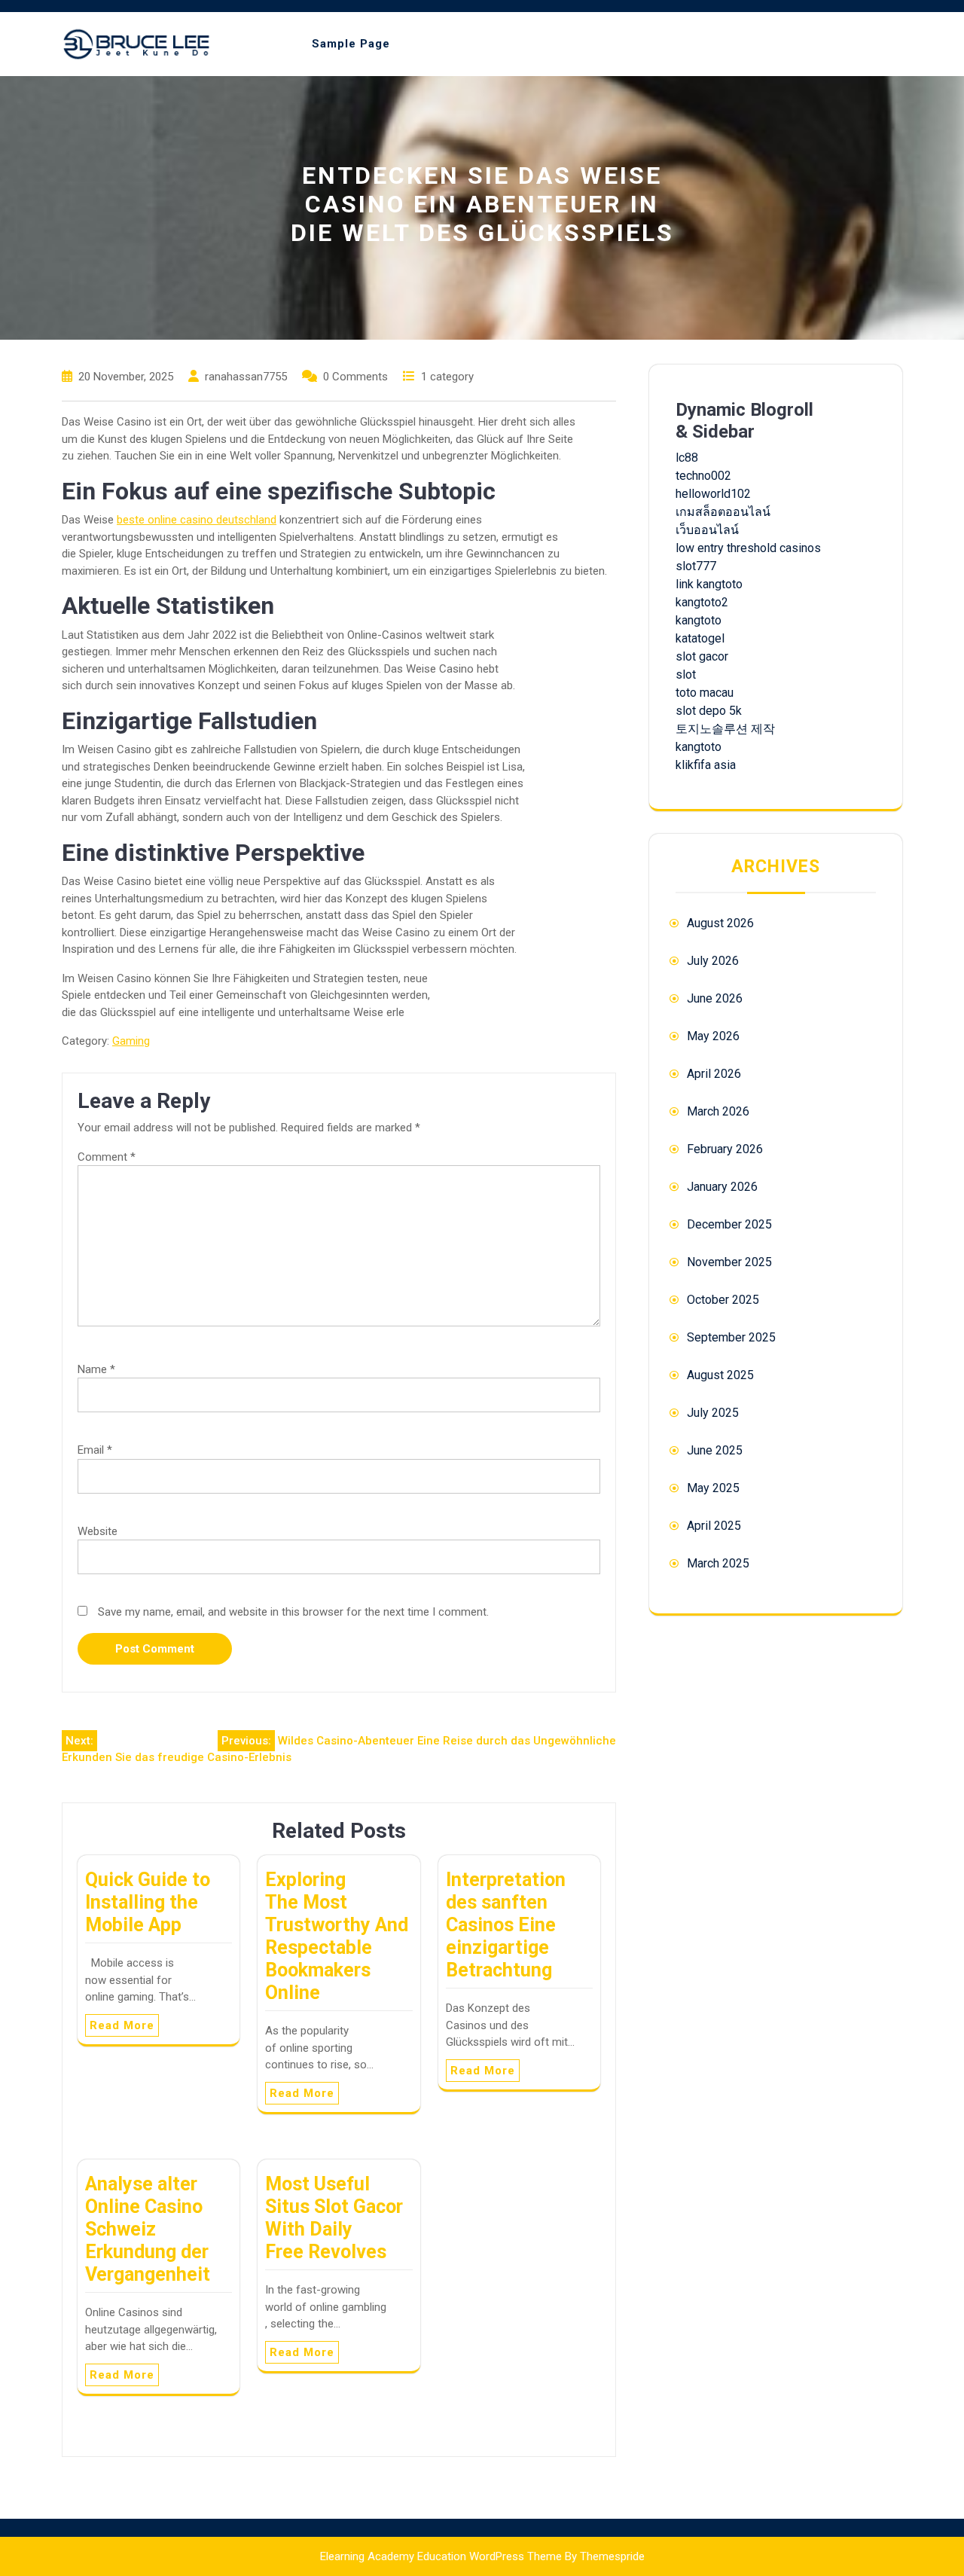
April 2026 (714, 1074)
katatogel (700, 638)
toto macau (705, 693)
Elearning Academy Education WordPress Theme (441, 2556)
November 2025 (729, 1262)
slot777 (696, 566)
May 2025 (713, 1488)
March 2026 (718, 1111)
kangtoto (699, 620)
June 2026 (715, 998)
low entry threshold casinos (748, 548)
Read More (122, 2025)
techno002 (703, 476)
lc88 (687, 458)
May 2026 (713, 1036)
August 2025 (720, 1375)
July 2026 (713, 961)
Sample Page (351, 44)
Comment (107, 1157)
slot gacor (702, 656)
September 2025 (731, 1337)
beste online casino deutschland (197, 520)
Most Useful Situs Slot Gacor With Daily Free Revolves (334, 2218)
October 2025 (723, 1300)
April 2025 (714, 1526)
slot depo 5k (709, 711)
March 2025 (718, 1563)
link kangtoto (709, 584)
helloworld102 (713, 494)
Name (96, 1369)
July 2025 (713, 1413)
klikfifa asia (706, 765)
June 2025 (715, 1450)
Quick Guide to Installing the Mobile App (148, 1902)
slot (686, 675)
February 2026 (725, 1149)
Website (98, 1531)
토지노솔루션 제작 (725, 729)
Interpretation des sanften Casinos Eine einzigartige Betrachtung (506, 1925)
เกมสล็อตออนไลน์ (723, 512)
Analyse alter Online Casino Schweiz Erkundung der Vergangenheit (148, 2229)
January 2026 (722, 1187)
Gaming (131, 1041)
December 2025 (729, 1224)
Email (95, 1450)
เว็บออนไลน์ (707, 530)
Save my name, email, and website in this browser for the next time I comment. (293, 1612)
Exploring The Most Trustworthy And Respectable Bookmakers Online (337, 1936)
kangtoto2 (702, 602)
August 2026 (720, 923)
